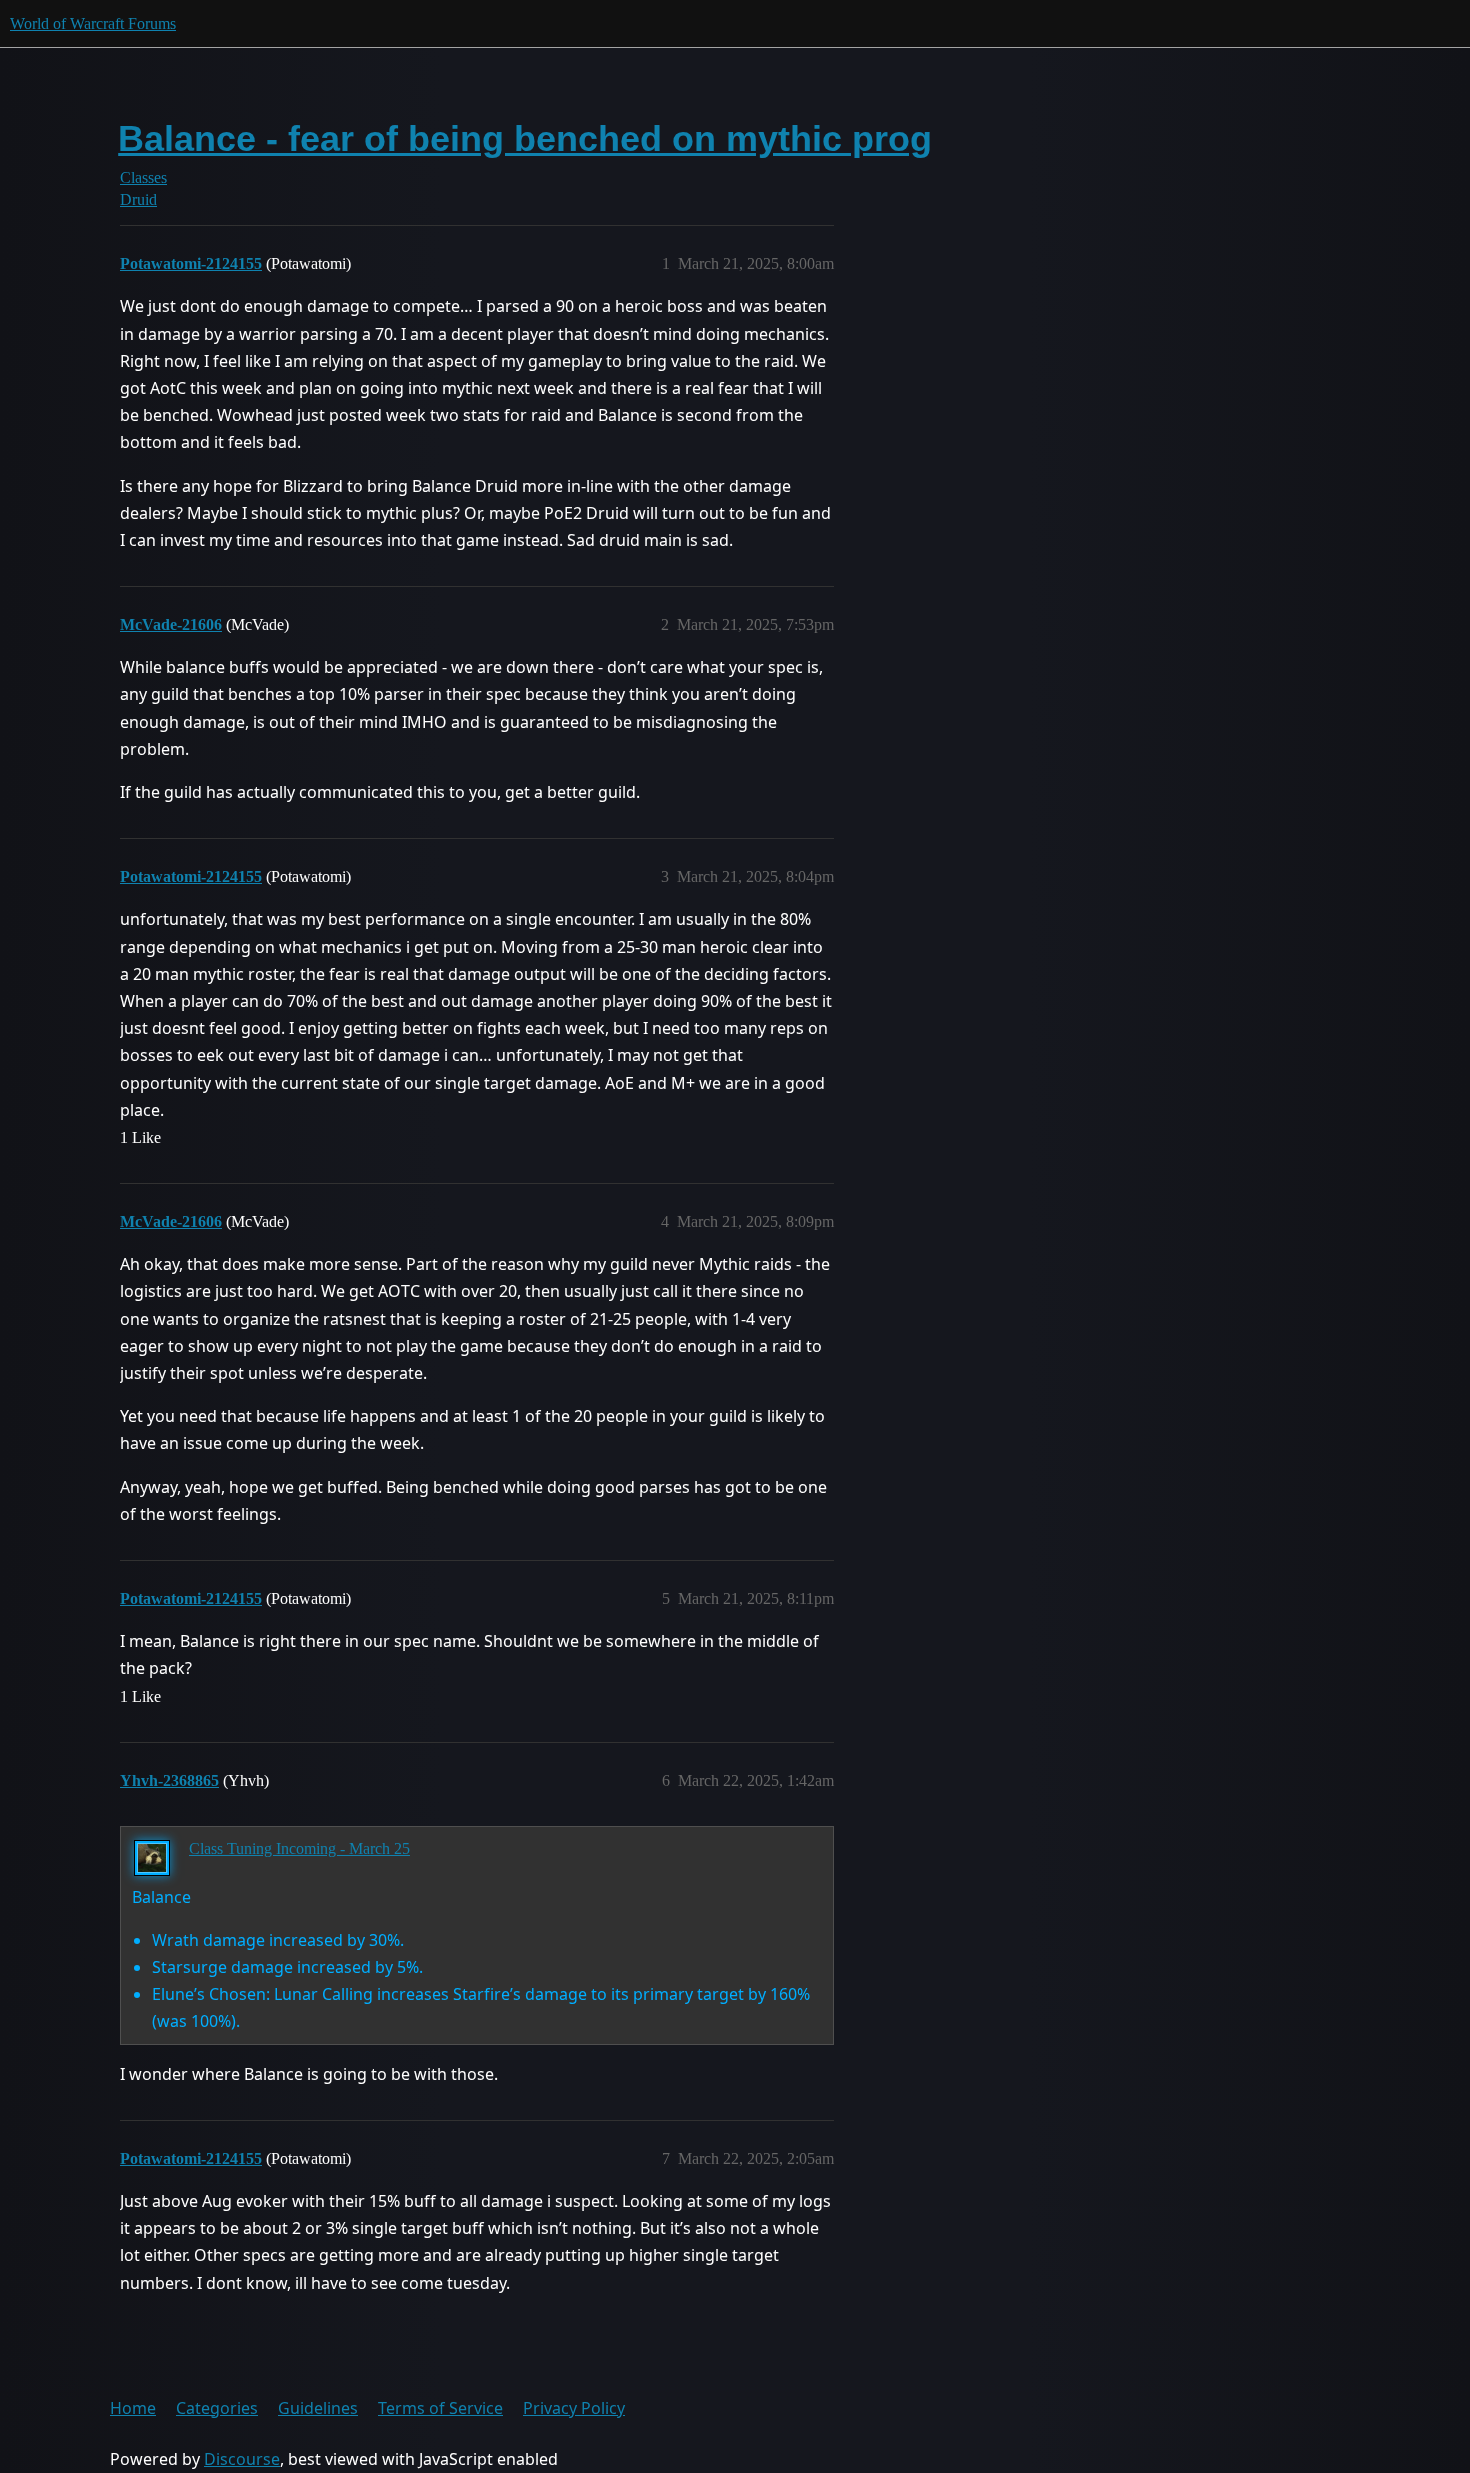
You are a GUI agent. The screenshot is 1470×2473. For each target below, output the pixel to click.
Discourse (242, 2459)
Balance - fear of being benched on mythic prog (525, 138)
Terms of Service (440, 2408)
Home (133, 2408)
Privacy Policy (574, 2408)
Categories (217, 2408)
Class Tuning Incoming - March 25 (299, 1848)
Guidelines (318, 2408)
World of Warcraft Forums (93, 23)
